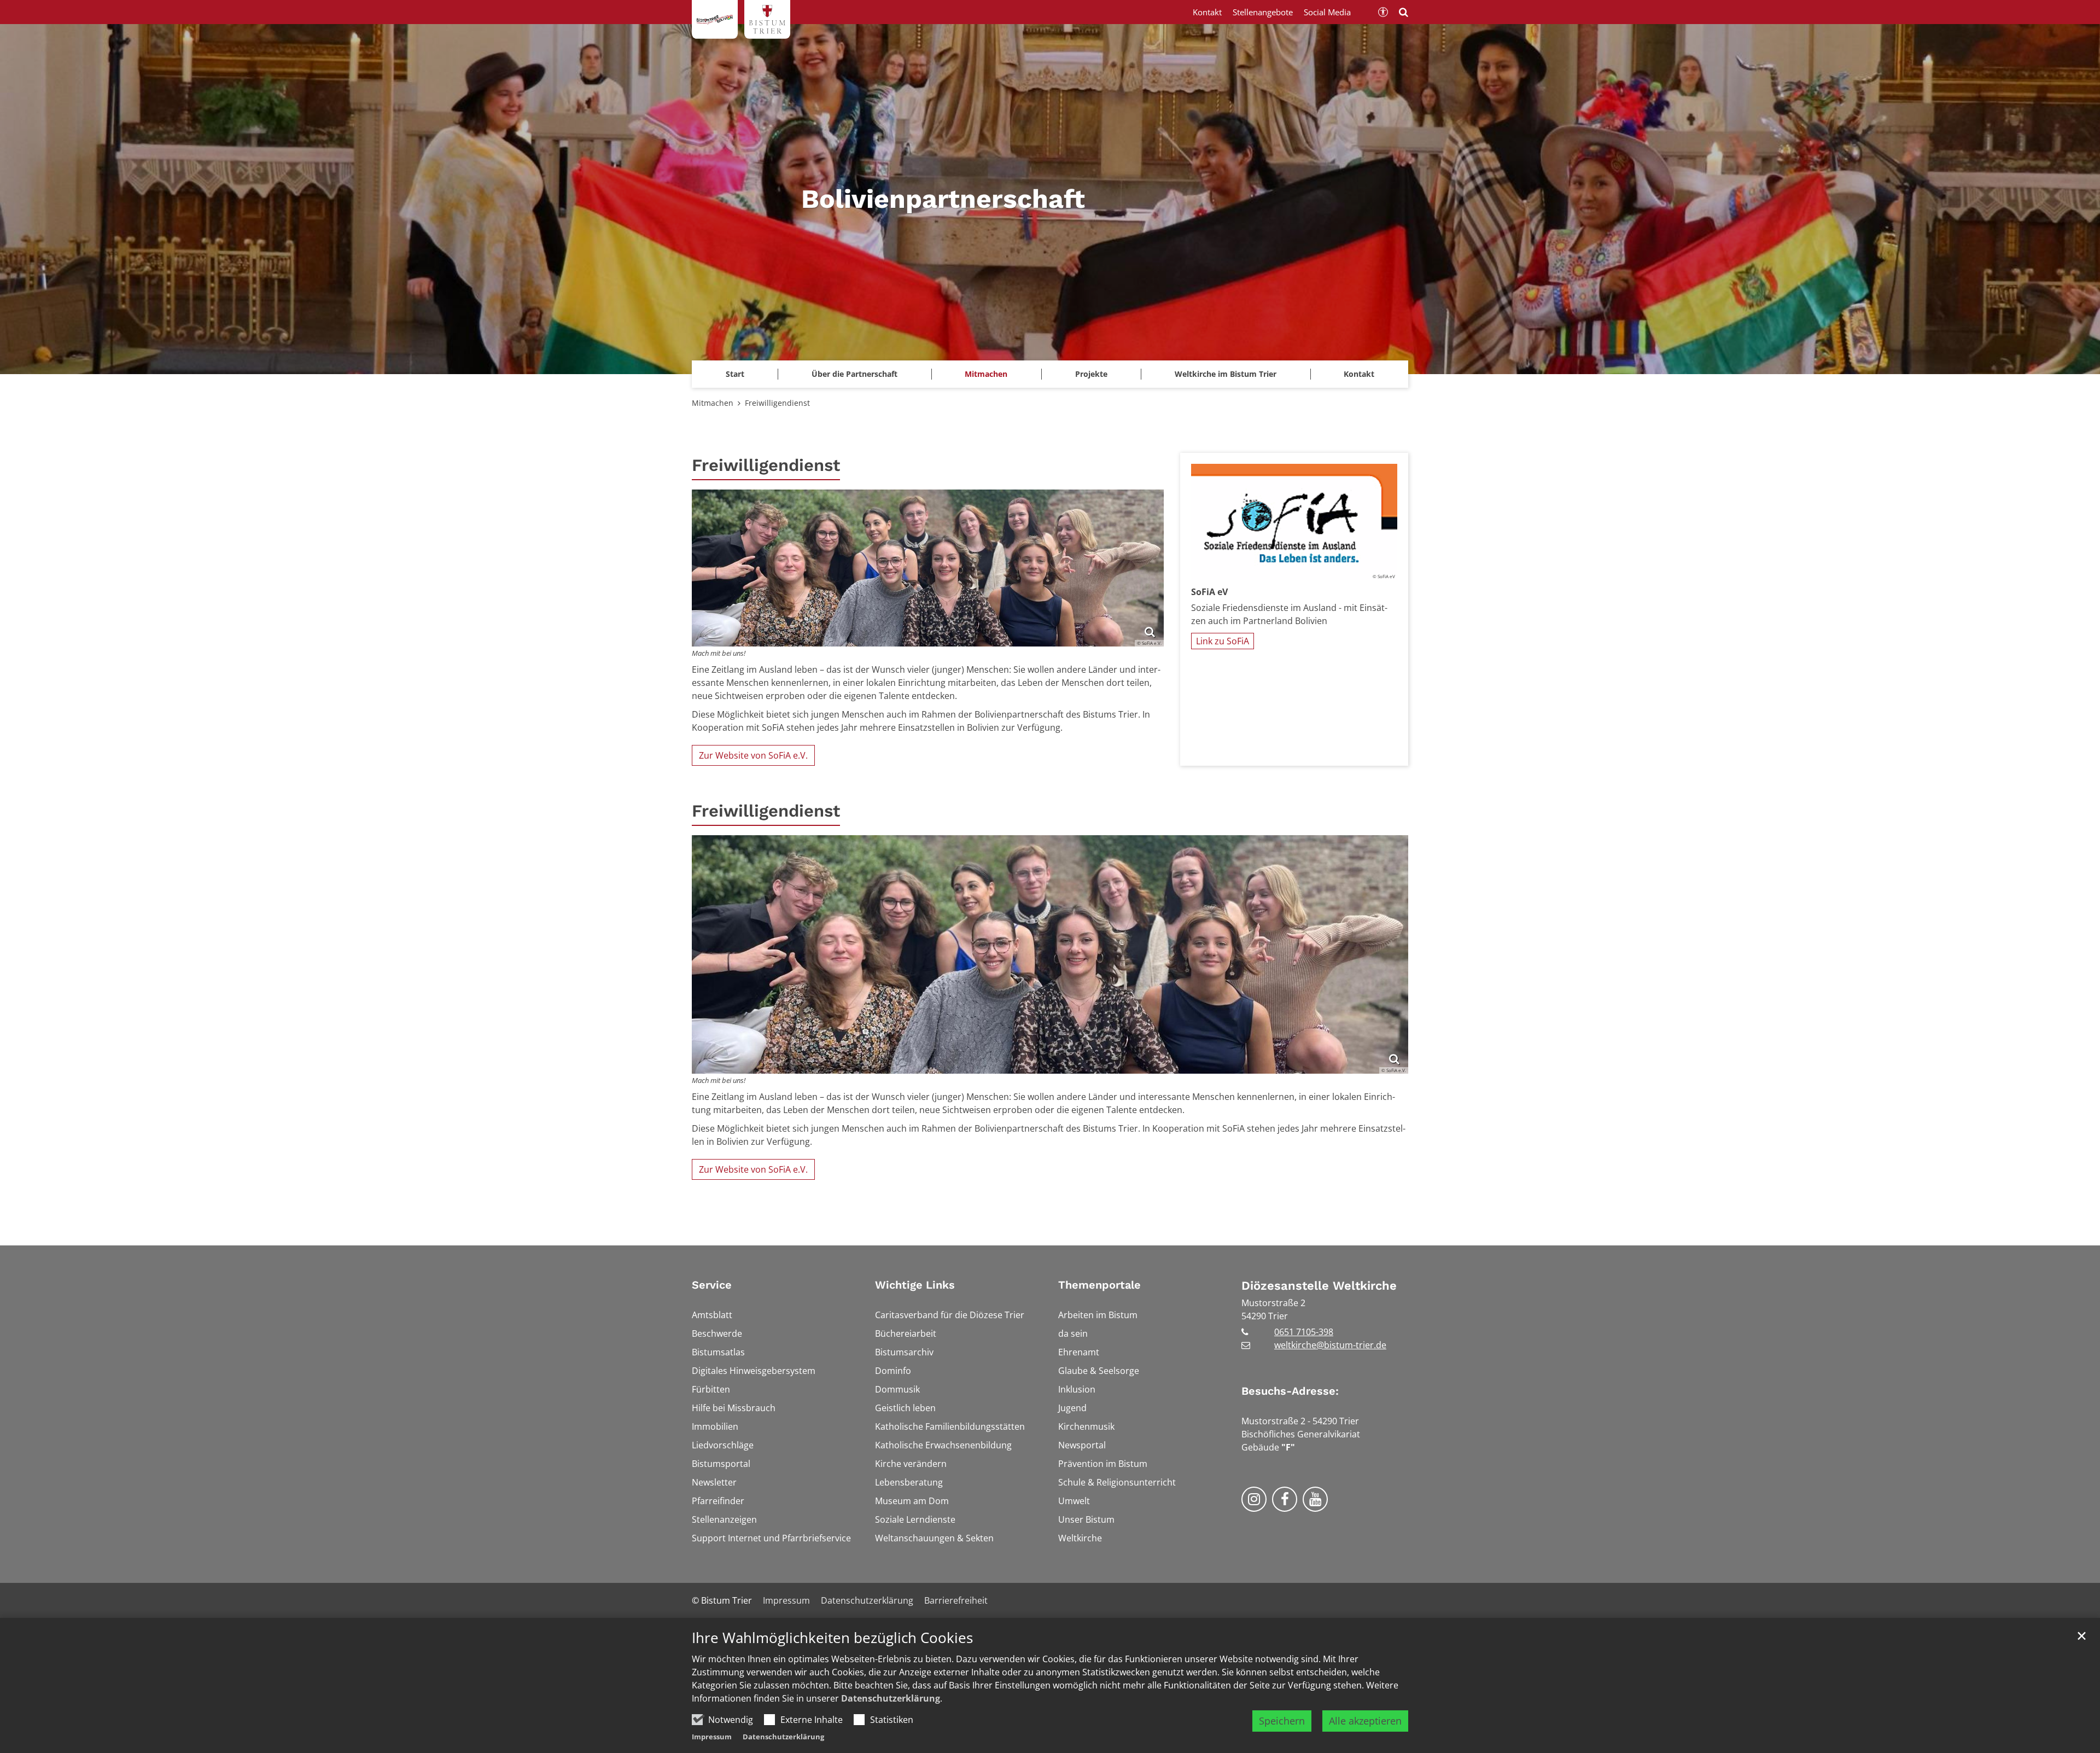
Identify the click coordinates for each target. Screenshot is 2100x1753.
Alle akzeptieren (1365, 1721)
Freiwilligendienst (777, 403)
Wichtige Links (915, 1285)
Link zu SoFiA (1223, 641)
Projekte (1091, 374)
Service (712, 1285)
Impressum (712, 1737)
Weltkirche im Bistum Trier (1226, 374)
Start (735, 374)
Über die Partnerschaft (854, 374)
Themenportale (1099, 1285)
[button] (986, 374)
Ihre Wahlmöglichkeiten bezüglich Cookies (832, 1638)
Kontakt (1359, 374)
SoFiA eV (1209, 592)
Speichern (1282, 1721)
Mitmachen (713, 403)
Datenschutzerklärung (891, 1698)
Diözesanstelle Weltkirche (1319, 1286)
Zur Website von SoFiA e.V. (753, 755)
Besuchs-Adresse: (1290, 1391)
